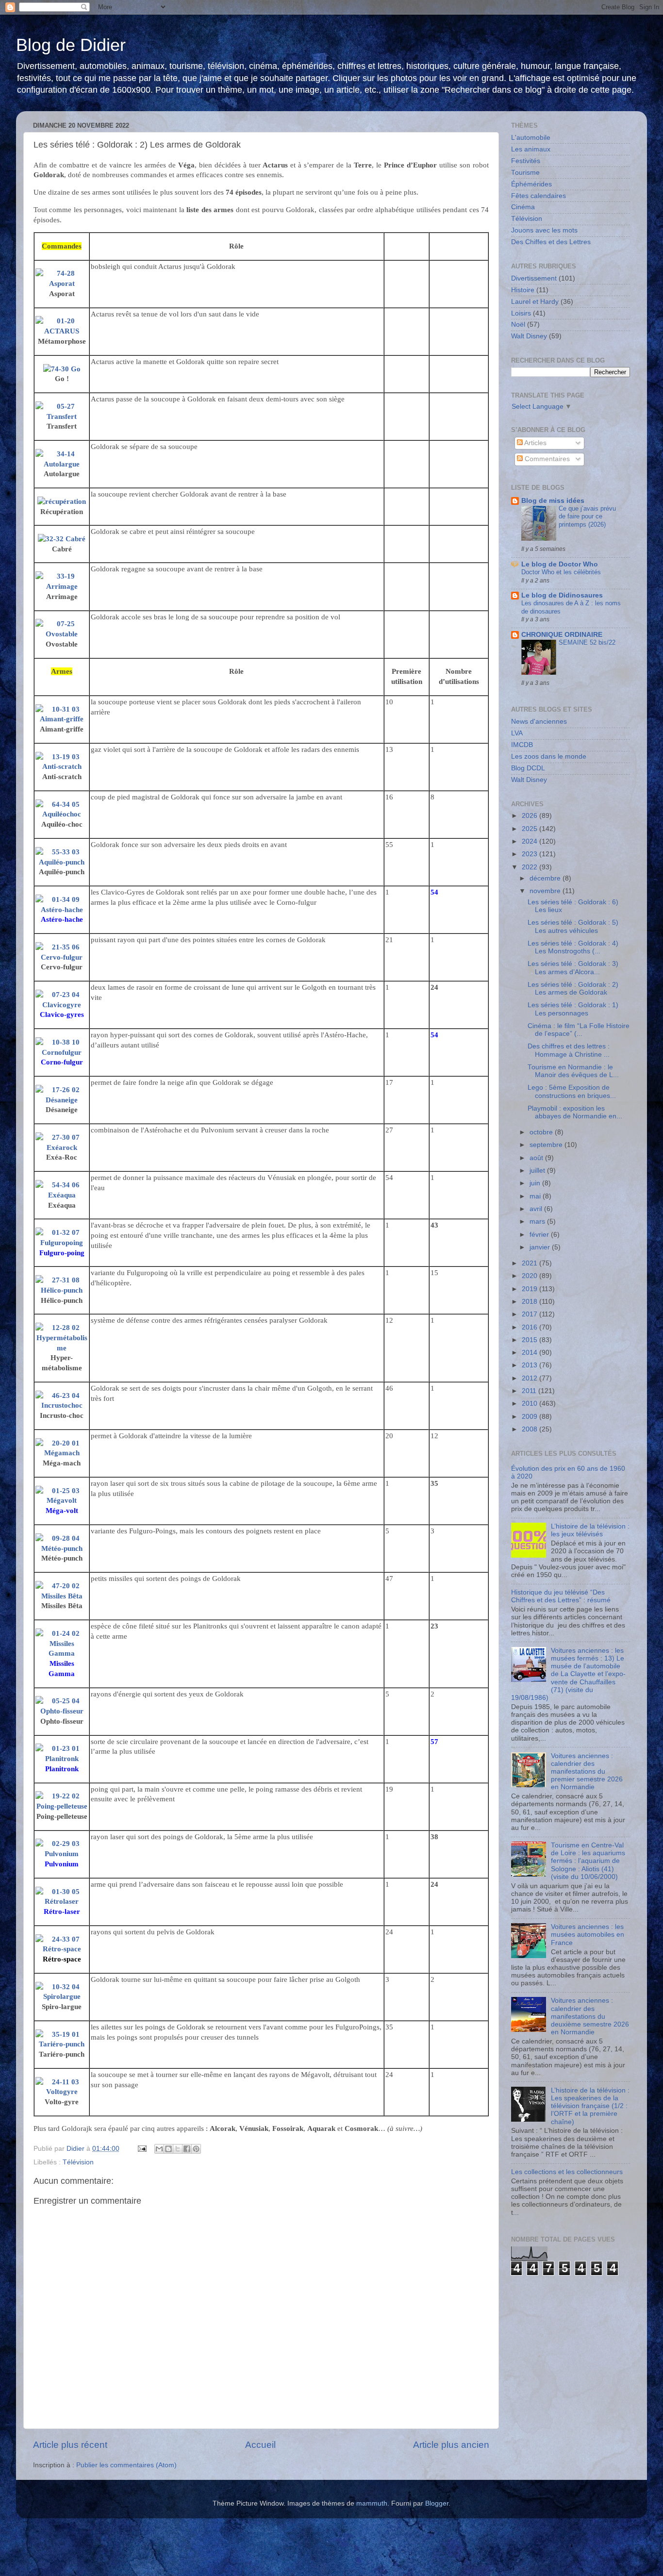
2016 (530, 1327)
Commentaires (546, 459)
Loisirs (521, 313)
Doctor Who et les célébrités (561, 572)
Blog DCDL (528, 768)
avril (537, 1209)
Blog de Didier (71, 45)
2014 (530, 1353)
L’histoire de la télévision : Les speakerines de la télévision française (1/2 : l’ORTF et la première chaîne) (590, 2106)
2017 (530, 1314)
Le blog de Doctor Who (560, 564)
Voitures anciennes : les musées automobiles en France (588, 1935)
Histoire (523, 290)
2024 (530, 841)
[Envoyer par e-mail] (159, 2149)
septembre (547, 1145)
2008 (530, 1429)
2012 (530, 1378)
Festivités (526, 161)
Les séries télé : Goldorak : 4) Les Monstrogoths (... (573, 947)
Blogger (437, 2503)
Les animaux (531, 149)
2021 (530, 1263)
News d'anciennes (539, 722)
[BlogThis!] (168, 2149)
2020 (530, 1276)
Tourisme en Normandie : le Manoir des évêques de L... (573, 1071)
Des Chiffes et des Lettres (551, 242)
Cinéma (523, 207)
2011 (530, 1391)
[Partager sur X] (178, 2149)
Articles (535, 443)
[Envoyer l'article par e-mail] (141, 2149)
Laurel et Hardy (535, 302)
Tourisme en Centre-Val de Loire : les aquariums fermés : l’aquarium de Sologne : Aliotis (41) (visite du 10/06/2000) (588, 1861)
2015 (530, 1340)
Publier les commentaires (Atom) (126, 2465)
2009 (530, 1417)
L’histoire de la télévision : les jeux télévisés (590, 1530)
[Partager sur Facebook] (187, 2149)
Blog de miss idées (553, 501)
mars (538, 1222)
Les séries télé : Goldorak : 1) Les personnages (573, 1009)
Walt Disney (529, 336)
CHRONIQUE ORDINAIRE (562, 635)
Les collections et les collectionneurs (567, 2172)
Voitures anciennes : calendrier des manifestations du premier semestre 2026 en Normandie (587, 1772)
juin (536, 1183)
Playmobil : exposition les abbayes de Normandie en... (575, 1112)
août (537, 1158)
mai (536, 1196)
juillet (538, 1171)
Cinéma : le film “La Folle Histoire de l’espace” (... (579, 1030)
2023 (530, 854)
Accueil (260, 2445)
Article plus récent (70, 2445)
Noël (518, 324)
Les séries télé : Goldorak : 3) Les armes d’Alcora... (573, 968)
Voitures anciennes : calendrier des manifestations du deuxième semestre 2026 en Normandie (590, 2016)
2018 (530, 1302)
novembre (546, 891)
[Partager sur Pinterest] (196, 2149)
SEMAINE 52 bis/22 (587, 642)
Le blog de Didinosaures (562, 595)
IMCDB (522, 745)
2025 (530, 829)
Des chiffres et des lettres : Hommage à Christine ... (569, 1050)
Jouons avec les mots (544, 230)
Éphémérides (531, 184)
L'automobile (531, 138)
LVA (517, 733)
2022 (530, 867)
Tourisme (525, 173)
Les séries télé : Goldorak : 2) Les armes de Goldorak (573, 989)
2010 (530, 1404)
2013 (530, 1365)
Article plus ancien (451, 2445)
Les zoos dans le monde (549, 756)
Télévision (78, 2162)
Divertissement (534, 278)
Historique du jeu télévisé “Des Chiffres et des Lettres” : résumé (561, 1596)
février (540, 1235)
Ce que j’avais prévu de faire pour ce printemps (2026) (587, 516)
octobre (542, 1132)
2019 (530, 1289)
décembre (546, 878)
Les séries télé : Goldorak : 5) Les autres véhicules (573, 926)
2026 (530, 816)
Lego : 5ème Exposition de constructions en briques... (572, 1091)
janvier (541, 1247)
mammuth (372, 2503)
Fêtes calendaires (539, 196)
